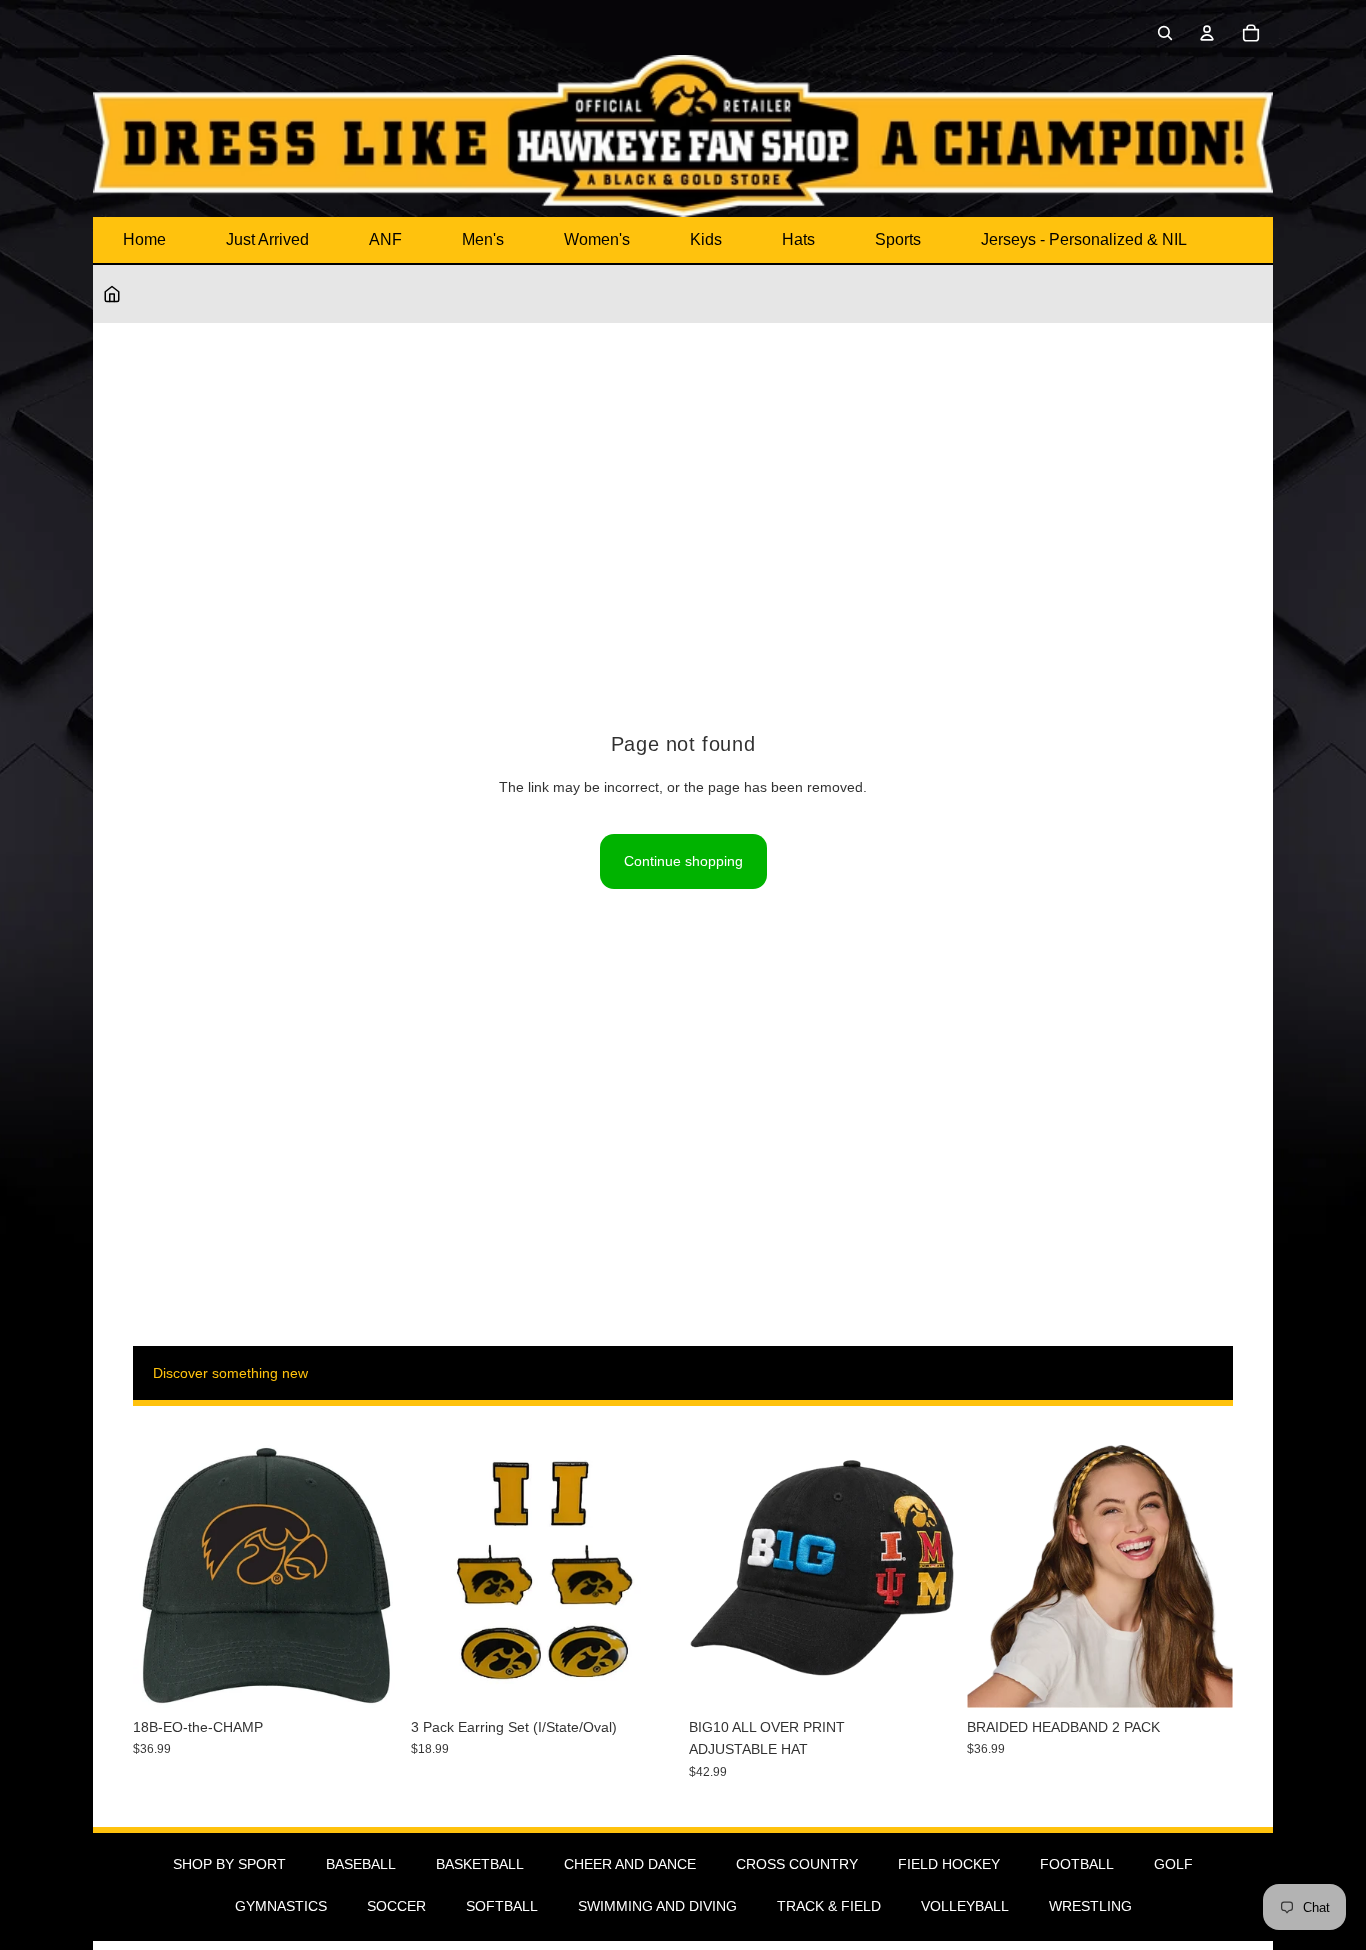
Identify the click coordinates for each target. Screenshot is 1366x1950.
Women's (597, 239)
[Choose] (924, 1677)
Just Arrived (267, 239)
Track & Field (829, 1906)
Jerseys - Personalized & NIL (1084, 239)
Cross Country (797, 1864)
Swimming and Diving (657, 1906)
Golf (1173, 1864)
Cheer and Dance (630, 1864)
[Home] (112, 294)
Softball (502, 1906)
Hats (798, 239)
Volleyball (965, 1906)
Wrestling (1090, 1906)
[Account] (1207, 33)
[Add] (368, 1677)
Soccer (396, 1906)
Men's (483, 239)
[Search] (1165, 33)
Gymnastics (281, 1906)
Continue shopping (683, 861)
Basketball (480, 1864)
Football (1077, 1864)
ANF (385, 239)
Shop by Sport (229, 1864)
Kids (706, 239)
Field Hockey (949, 1864)
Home (144, 239)
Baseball (361, 1864)
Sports (898, 239)
